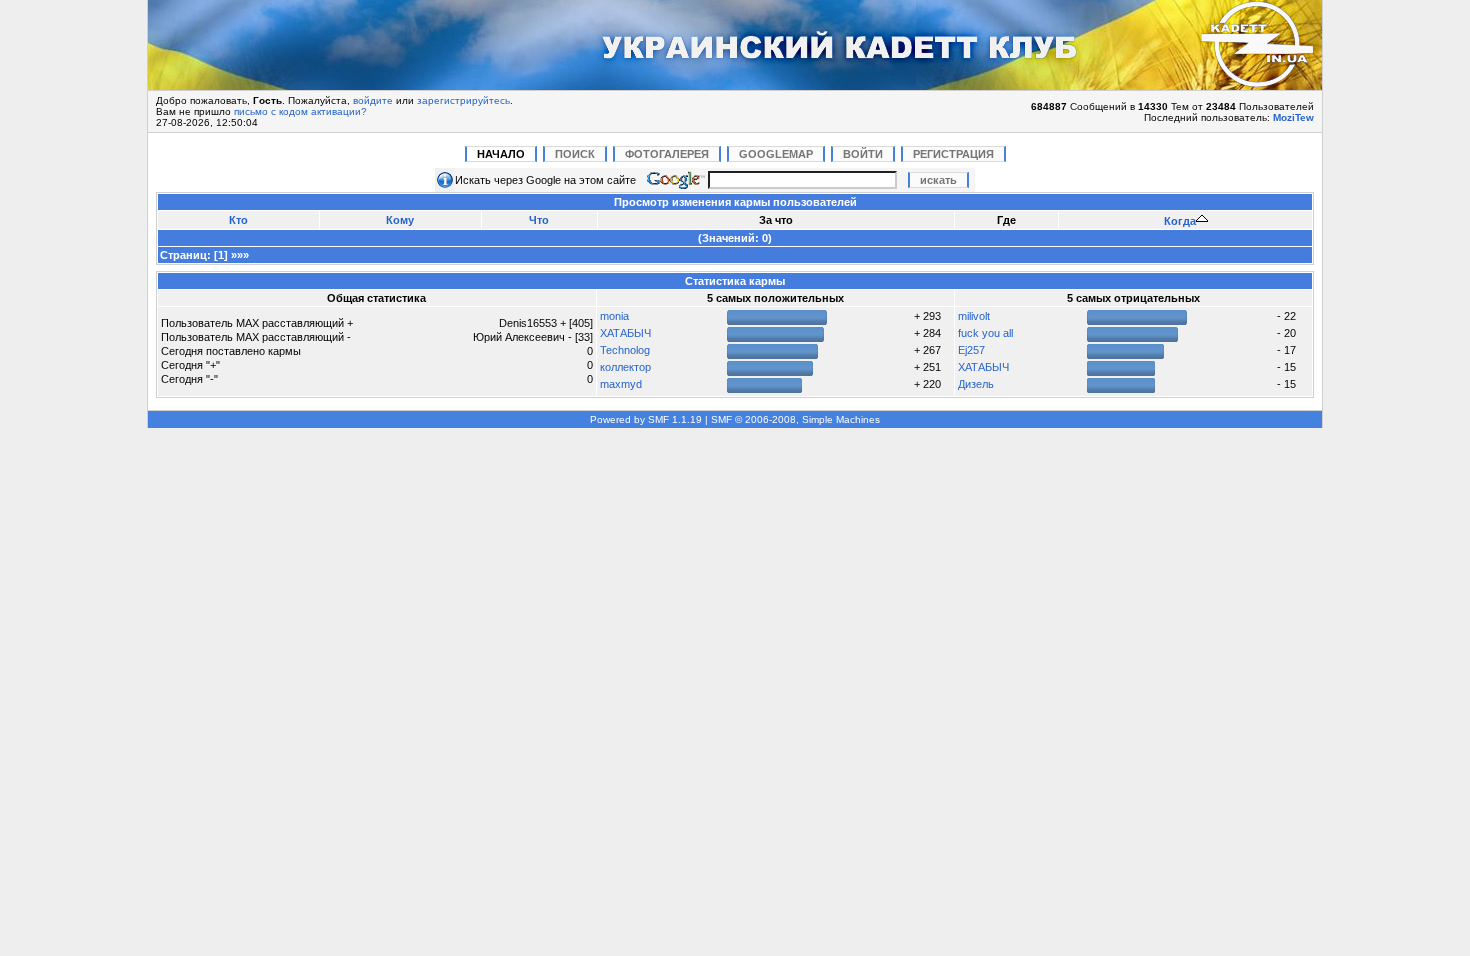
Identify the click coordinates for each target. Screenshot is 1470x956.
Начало (501, 154)
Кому (400, 220)
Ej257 (971, 350)
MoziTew (1293, 117)
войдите (373, 100)
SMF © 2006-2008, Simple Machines (795, 419)
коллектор (625, 367)
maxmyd (621, 384)
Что (539, 220)
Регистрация (953, 154)
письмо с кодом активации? (300, 111)
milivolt (974, 316)
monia (614, 316)
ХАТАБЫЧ (625, 333)
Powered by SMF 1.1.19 (646, 419)
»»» (240, 255)
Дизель (976, 384)
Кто (238, 220)
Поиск (575, 154)
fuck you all (985, 333)
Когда (1180, 221)
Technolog (625, 350)
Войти (863, 154)
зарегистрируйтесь (463, 100)
